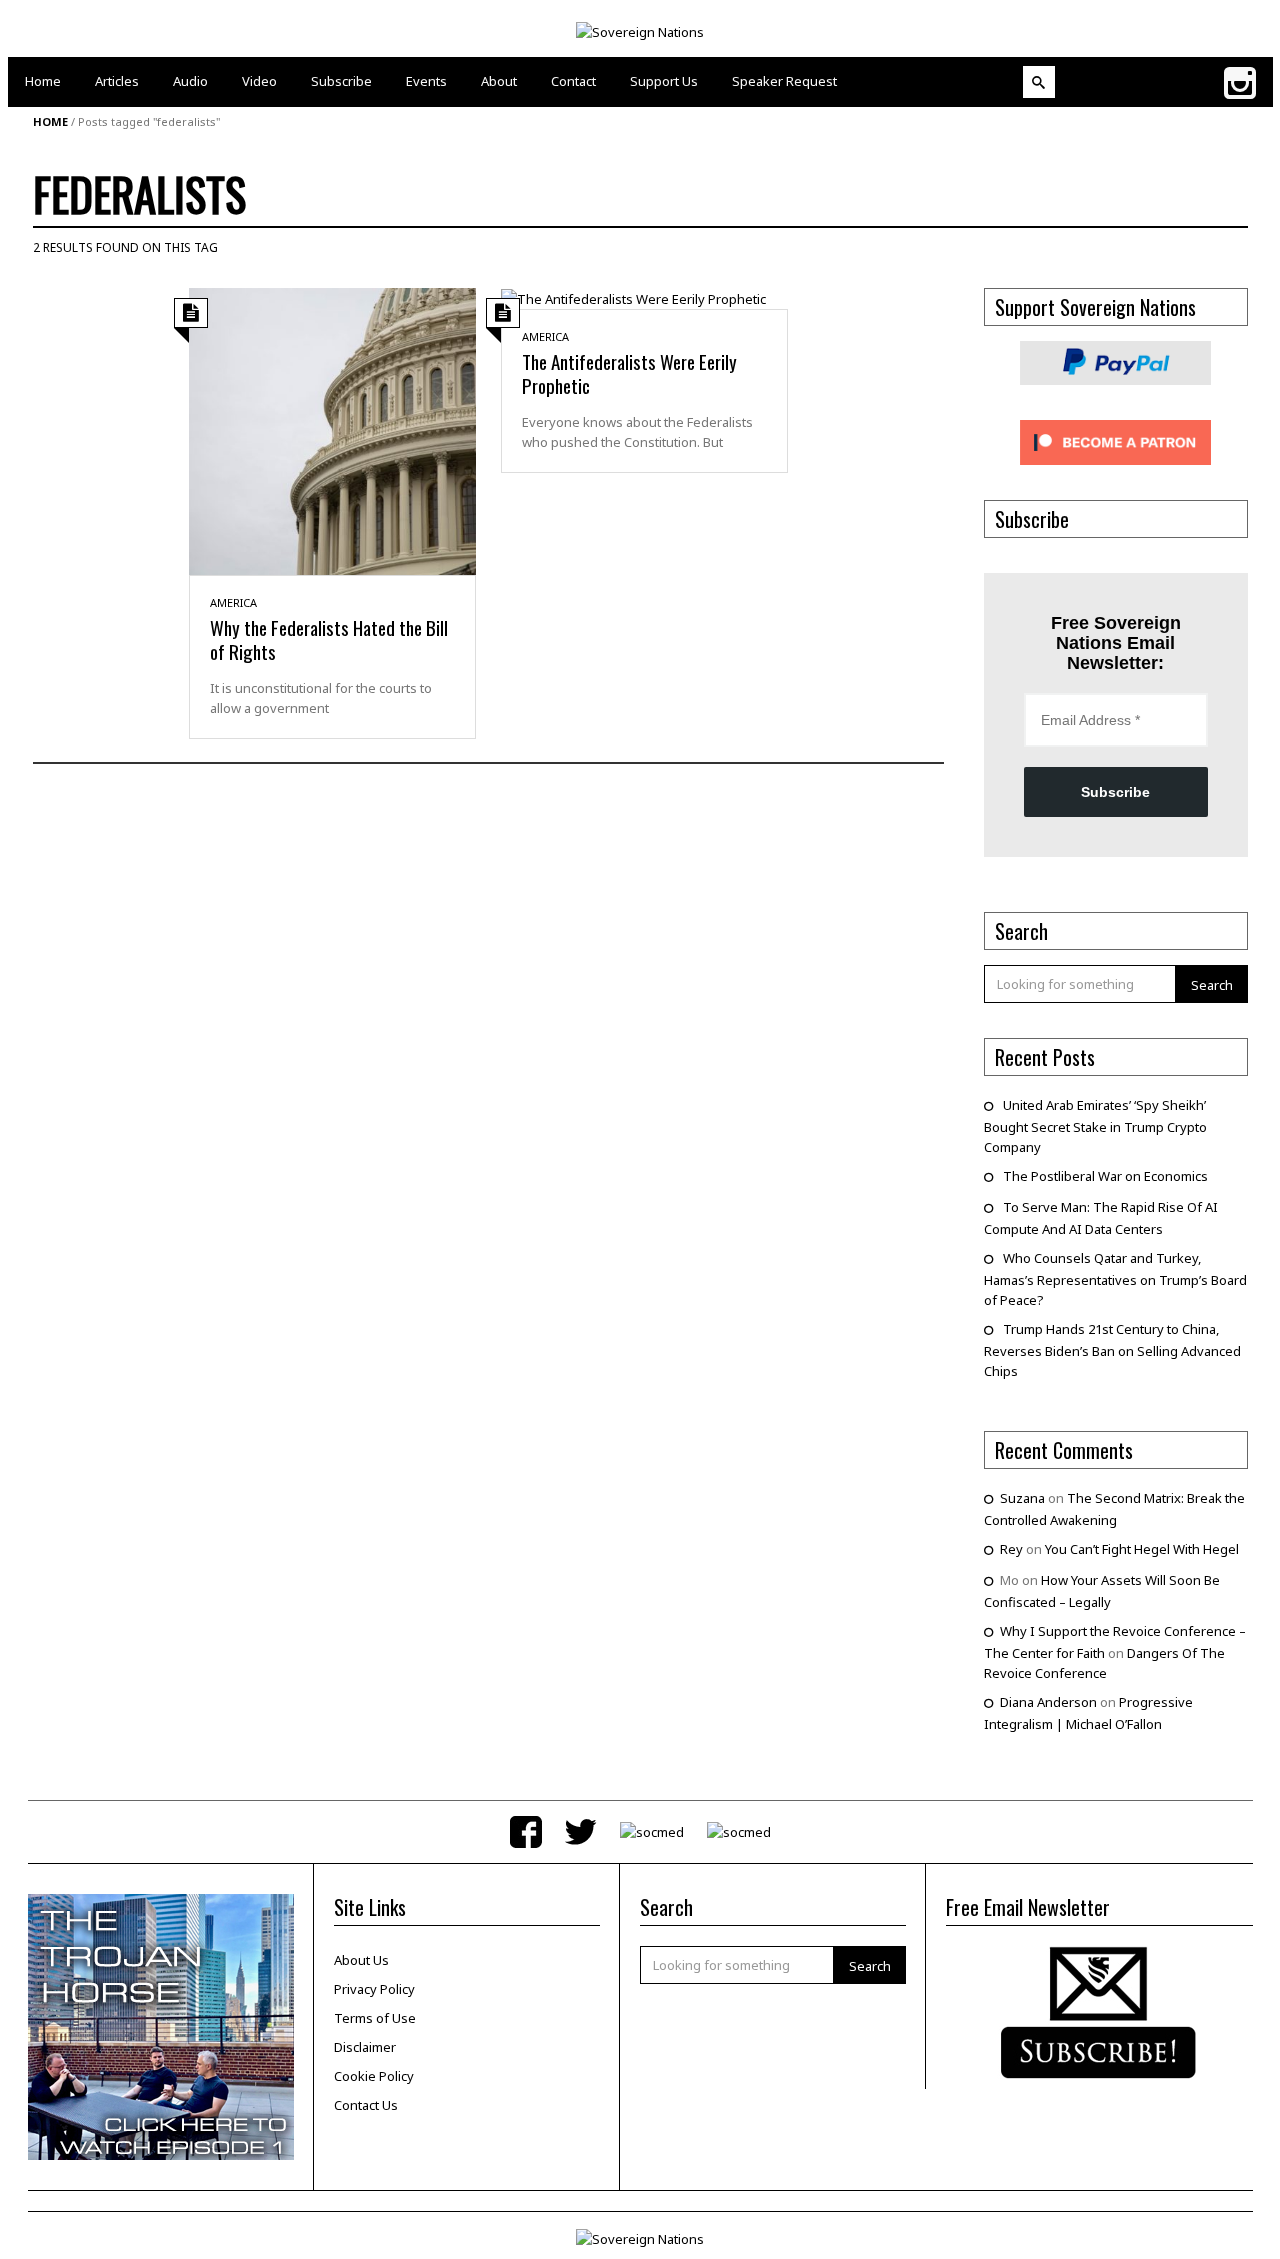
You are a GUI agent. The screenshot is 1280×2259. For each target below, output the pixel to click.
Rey (1011, 1549)
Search (1212, 985)
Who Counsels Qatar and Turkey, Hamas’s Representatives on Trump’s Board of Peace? (1115, 1279)
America (233, 602)
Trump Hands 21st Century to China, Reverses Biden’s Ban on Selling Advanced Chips (1112, 1350)
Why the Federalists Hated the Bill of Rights (329, 639)
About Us (361, 1960)
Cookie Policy (374, 2076)
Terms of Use (375, 2018)
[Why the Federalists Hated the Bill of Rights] (332, 430)
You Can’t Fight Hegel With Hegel (1142, 1549)
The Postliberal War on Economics (1105, 1176)
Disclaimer (365, 2047)
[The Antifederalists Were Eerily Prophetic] (633, 298)
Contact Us (366, 2105)
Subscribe (1115, 792)
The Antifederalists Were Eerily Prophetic (629, 373)
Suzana (1022, 1498)
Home (50, 121)
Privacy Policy (374, 1989)
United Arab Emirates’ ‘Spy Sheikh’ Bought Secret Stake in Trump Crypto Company (1095, 1126)
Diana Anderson (1048, 1702)
